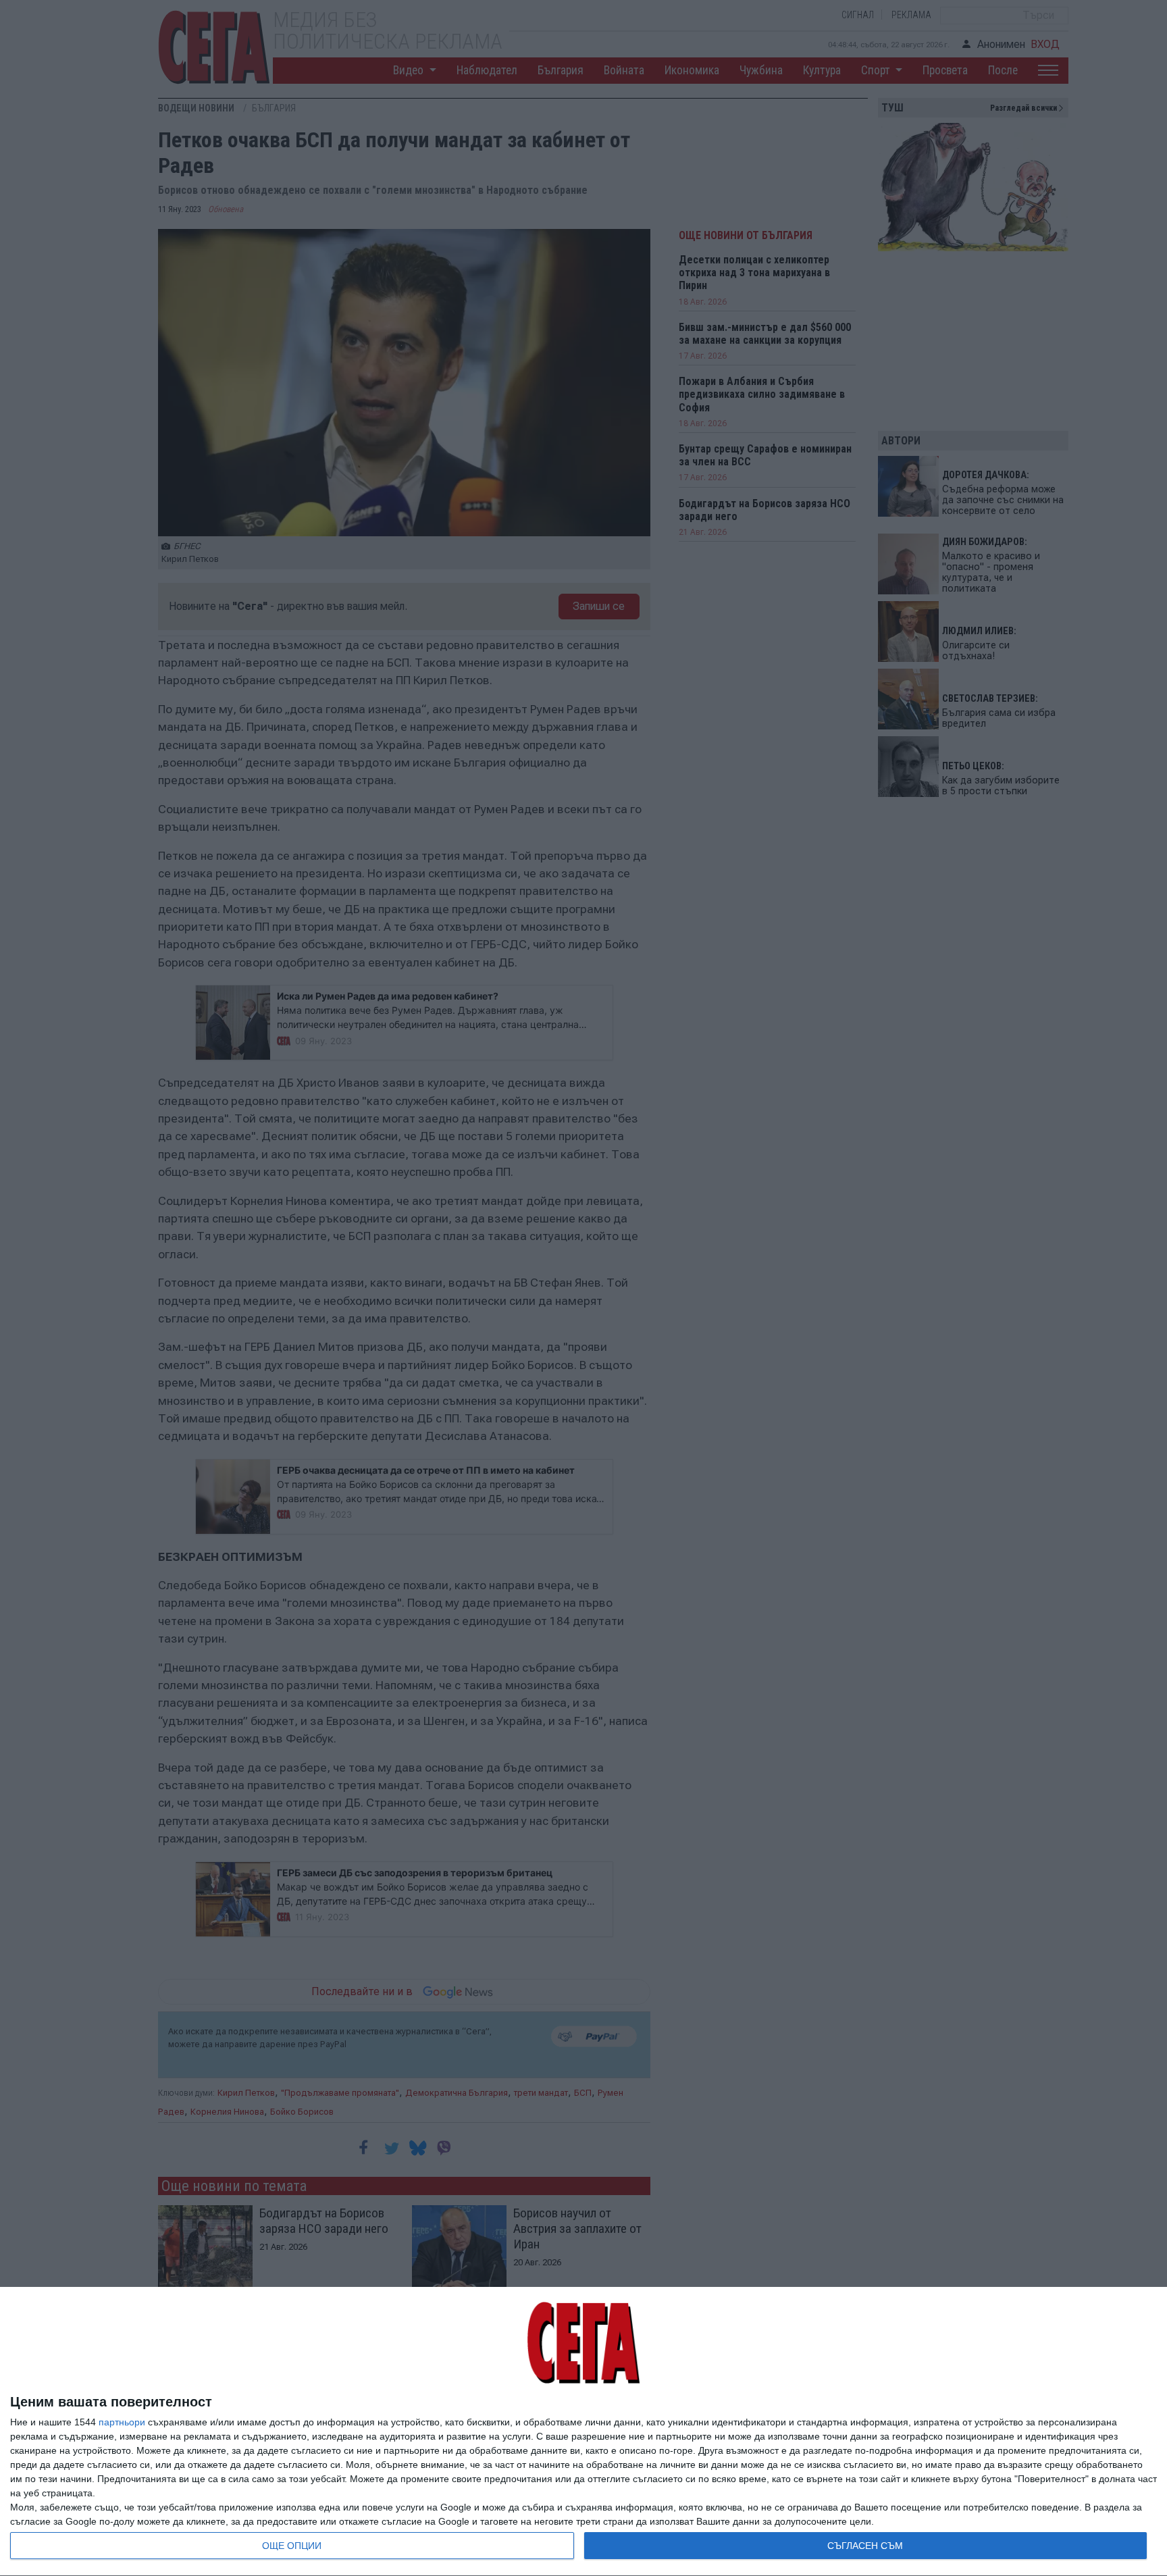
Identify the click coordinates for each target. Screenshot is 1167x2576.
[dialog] (583, 2432)
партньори (122, 2422)
